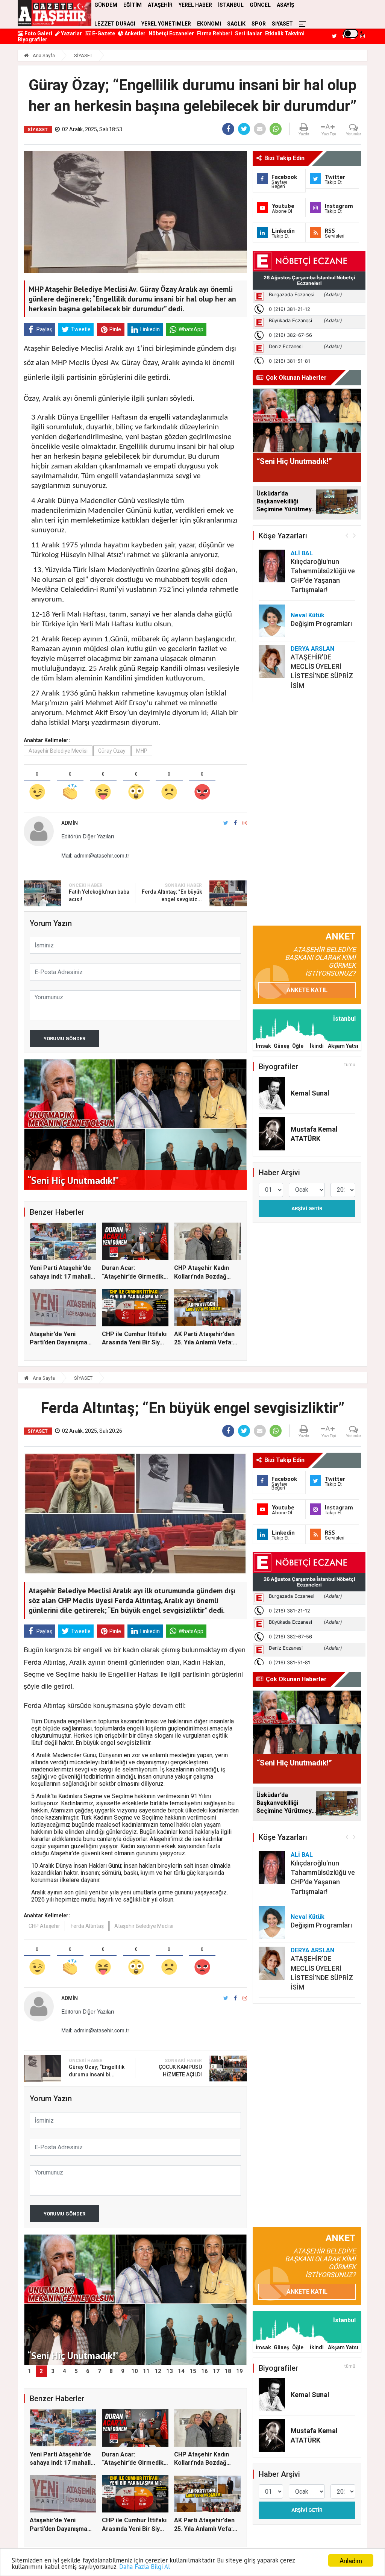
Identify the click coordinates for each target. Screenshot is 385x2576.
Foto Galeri (38, 33)
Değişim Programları (321, 624)
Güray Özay (112, 751)
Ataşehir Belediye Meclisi (58, 751)
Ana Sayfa (43, 55)
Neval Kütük (308, 615)
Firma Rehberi (214, 33)
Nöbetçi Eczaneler (171, 33)
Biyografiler (33, 39)
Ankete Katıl (307, 990)
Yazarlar (71, 33)
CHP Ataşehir (44, 1926)
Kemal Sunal (310, 1093)
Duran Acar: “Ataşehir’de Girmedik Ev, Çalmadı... (133, 1276)
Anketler (134, 33)
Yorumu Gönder (64, 1039)
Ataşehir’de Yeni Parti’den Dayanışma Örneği (58, 1343)
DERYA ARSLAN (312, 649)
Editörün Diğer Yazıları (88, 836)
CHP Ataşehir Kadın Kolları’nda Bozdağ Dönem (202, 1276)
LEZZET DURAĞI (115, 24)
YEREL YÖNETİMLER (166, 24)
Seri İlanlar (249, 33)
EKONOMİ (209, 24)
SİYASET (282, 24)
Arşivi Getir (307, 1208)
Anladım (351, 2560)
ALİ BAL (302, 553)
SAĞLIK (236, 24)
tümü (350, 1065)
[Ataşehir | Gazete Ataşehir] (55, 13)
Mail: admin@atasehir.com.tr (95, 855)
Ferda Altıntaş (87, 1926)
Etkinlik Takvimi (285, 33)
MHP (142, 751)
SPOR (259, 24)
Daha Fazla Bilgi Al (145, 2567)
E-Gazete (103, 33)
